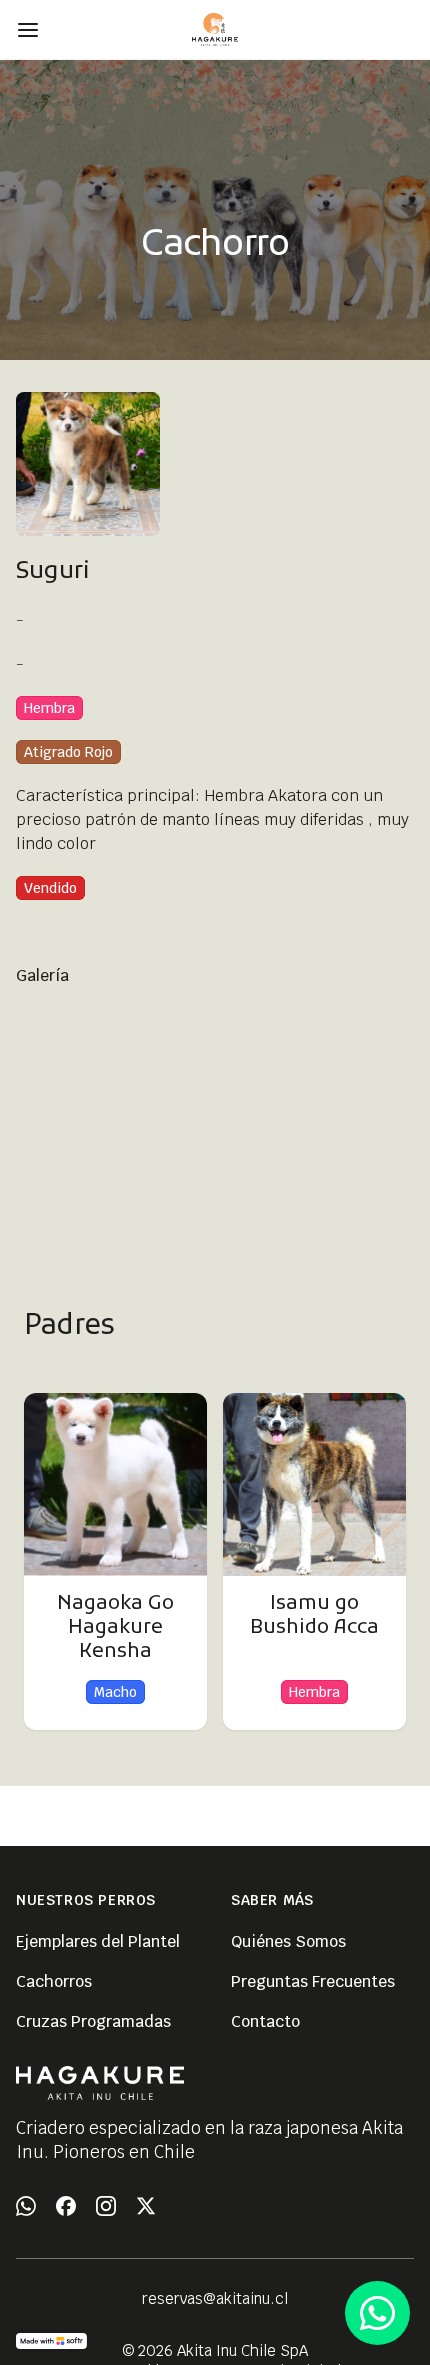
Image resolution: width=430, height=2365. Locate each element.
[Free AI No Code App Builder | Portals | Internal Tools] (51, 2341)
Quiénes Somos (288, 1941)
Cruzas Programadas (93, 2021)
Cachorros (54, 1981)
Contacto (265, 2021)
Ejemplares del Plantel (98, 1941)
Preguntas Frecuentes (313, 1981)
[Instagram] (106, 2206)
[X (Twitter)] (146, 2206)
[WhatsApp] (26, 2206)
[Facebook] (66, 2206)
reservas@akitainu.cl (215, 2298)
